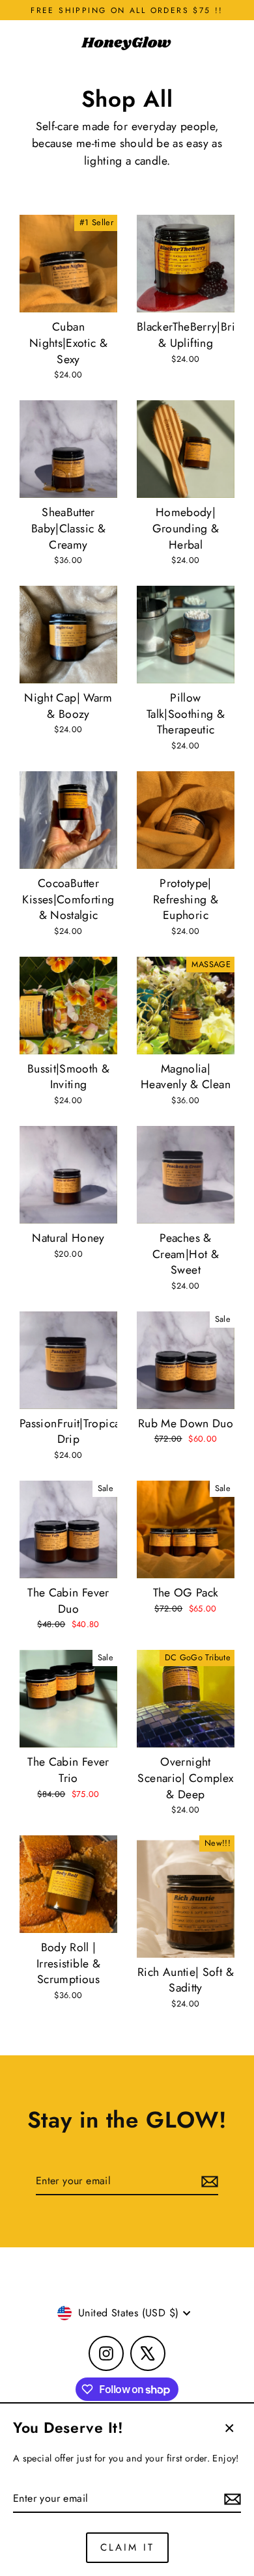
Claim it (127, 2547)
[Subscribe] (231, 2499)
